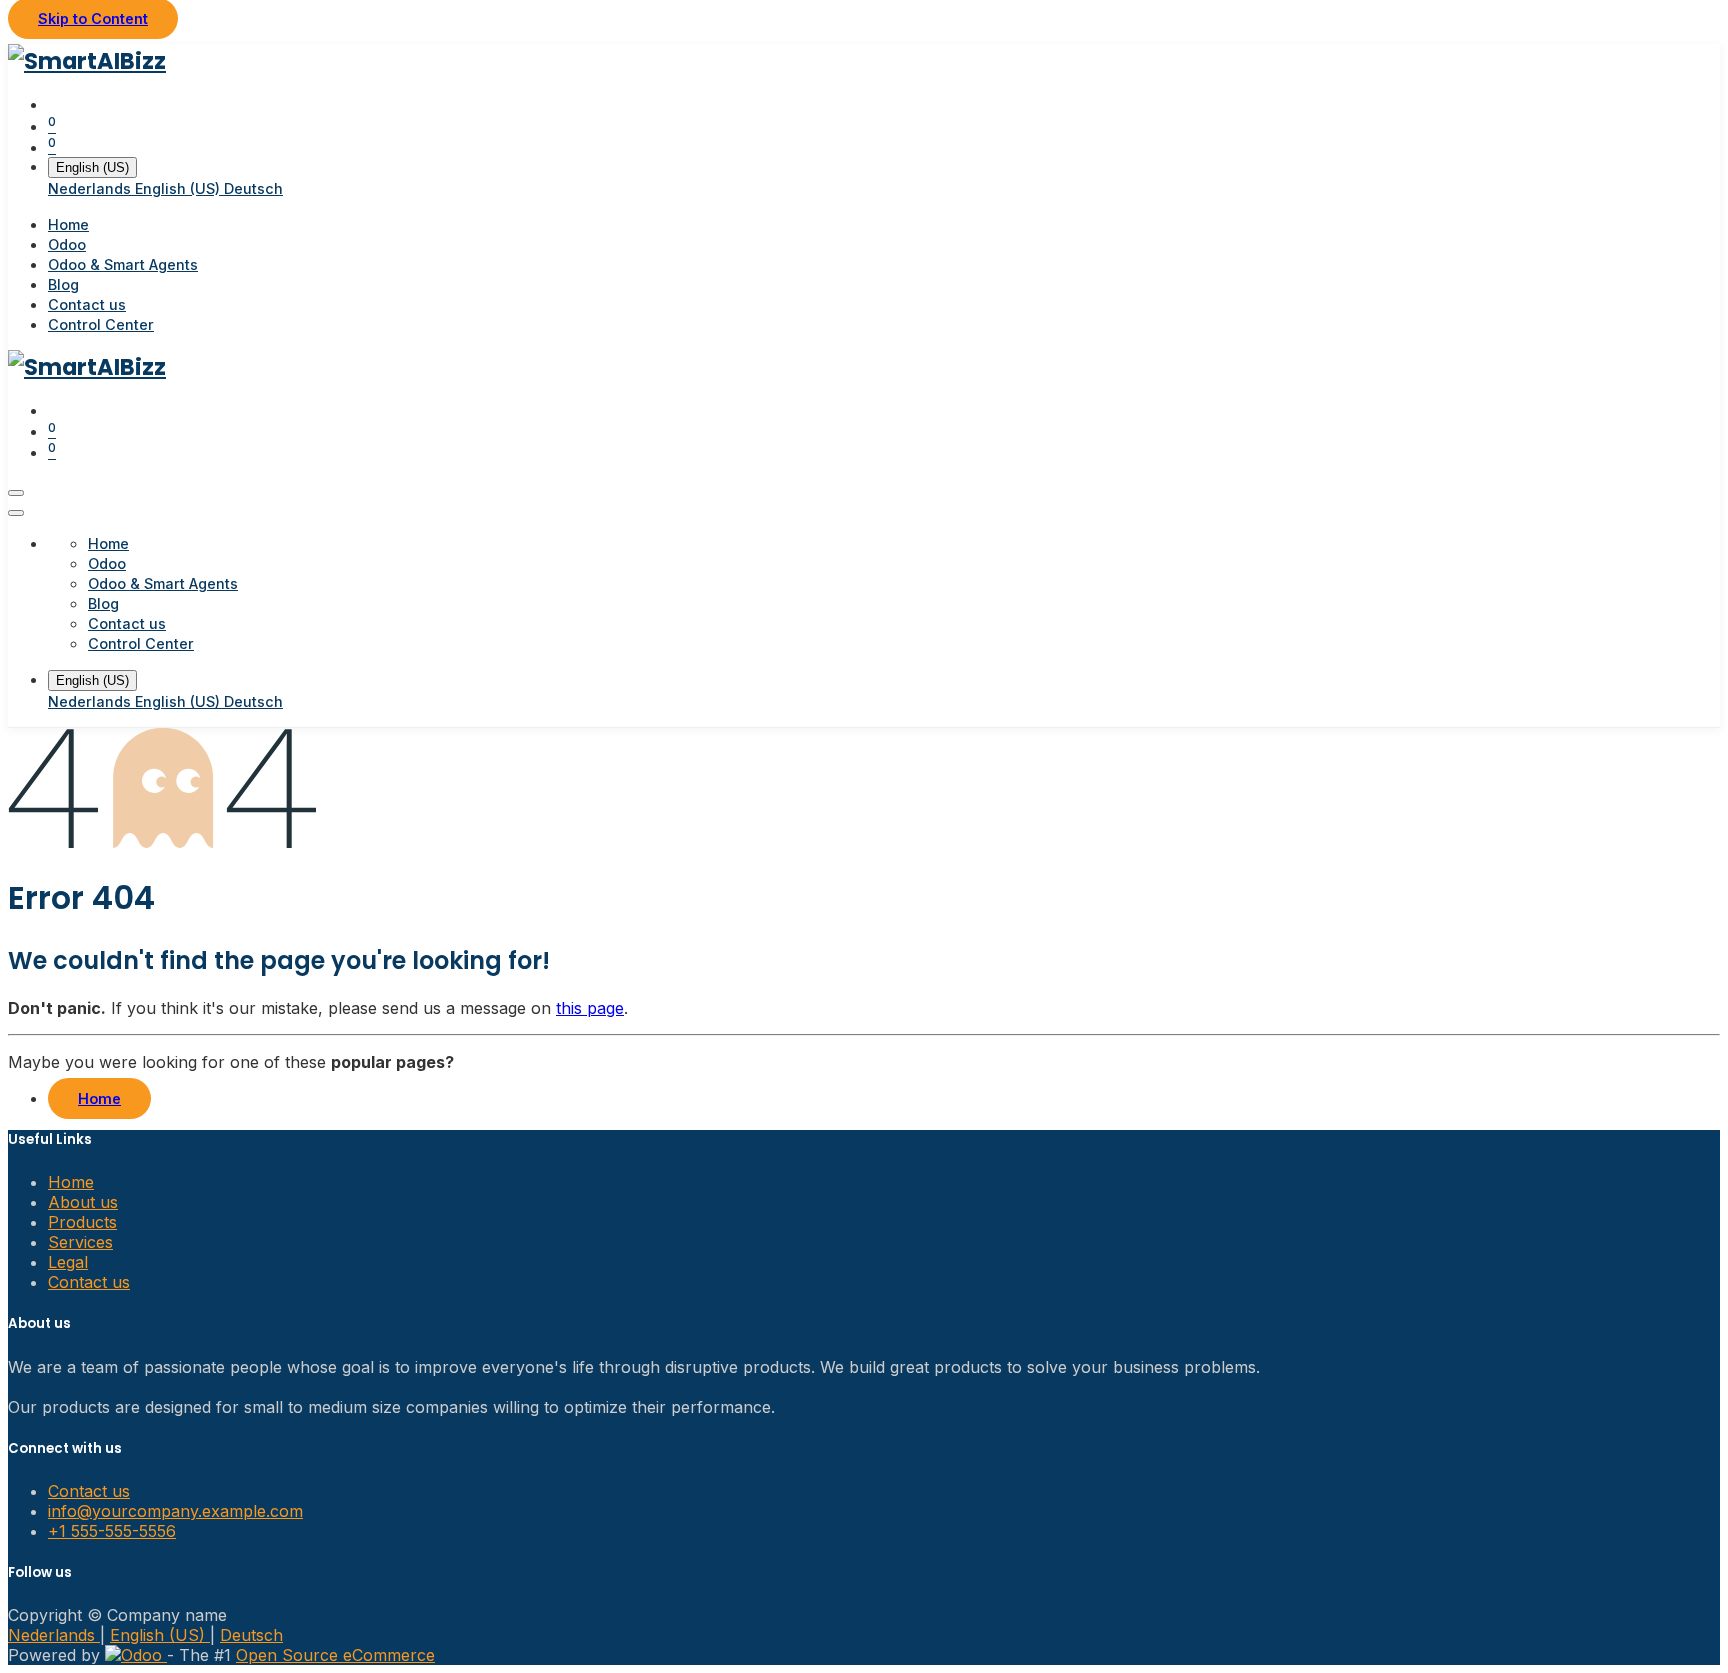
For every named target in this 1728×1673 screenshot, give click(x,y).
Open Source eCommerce (335, 1655)
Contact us (89, 1282)
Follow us (40, 1572)
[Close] (16, 513)
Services (80, 1242)
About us (83, 1202)
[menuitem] (91, 188)
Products (82, 1222)
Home (99, 1098)
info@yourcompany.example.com (175, 1511)
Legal (68, 1262)
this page (590, 1008)
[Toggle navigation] (16, 493)
